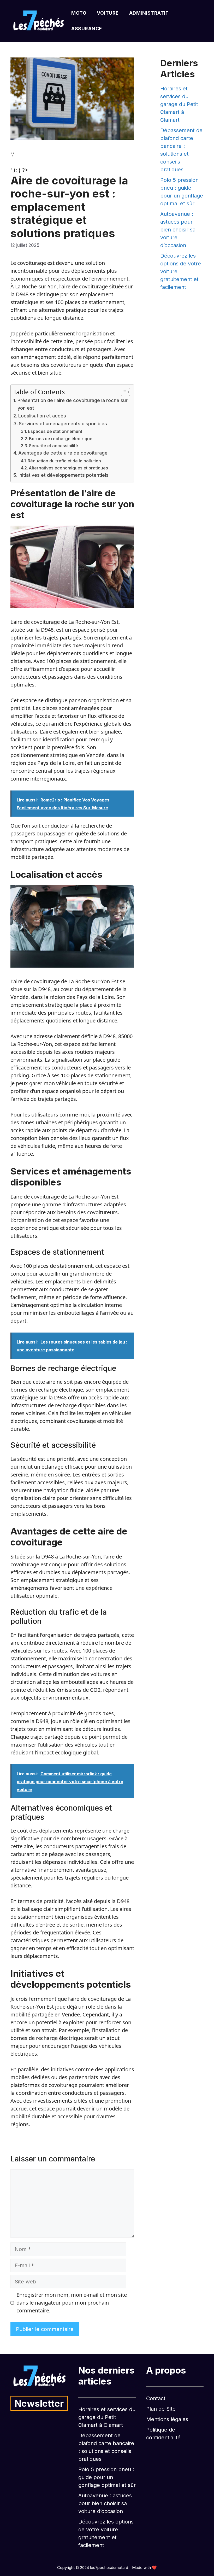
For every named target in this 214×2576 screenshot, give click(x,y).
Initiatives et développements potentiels (64, 475)
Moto (79, 13)
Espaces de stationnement (55, 431)
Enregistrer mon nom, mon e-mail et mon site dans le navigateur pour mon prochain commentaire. (72, 2303)
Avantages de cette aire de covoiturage (63, 453)
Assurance (87, 29)
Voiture (108, 13)
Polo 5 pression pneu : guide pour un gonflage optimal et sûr (107, 2477)
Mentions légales (167, 2419)
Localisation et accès (42, 416)
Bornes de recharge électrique (61, 439)
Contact (156, 2398)
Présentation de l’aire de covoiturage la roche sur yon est (73, 404)
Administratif (149, 13)
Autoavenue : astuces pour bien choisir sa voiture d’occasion (178, 230)
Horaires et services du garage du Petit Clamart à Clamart (179, 104)
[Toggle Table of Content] (123, 392)
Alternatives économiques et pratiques (68, 468)
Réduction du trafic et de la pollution (64, 461)
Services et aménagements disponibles (63, 424)
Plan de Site (161, 2409)
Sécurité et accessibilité (53, 446)
